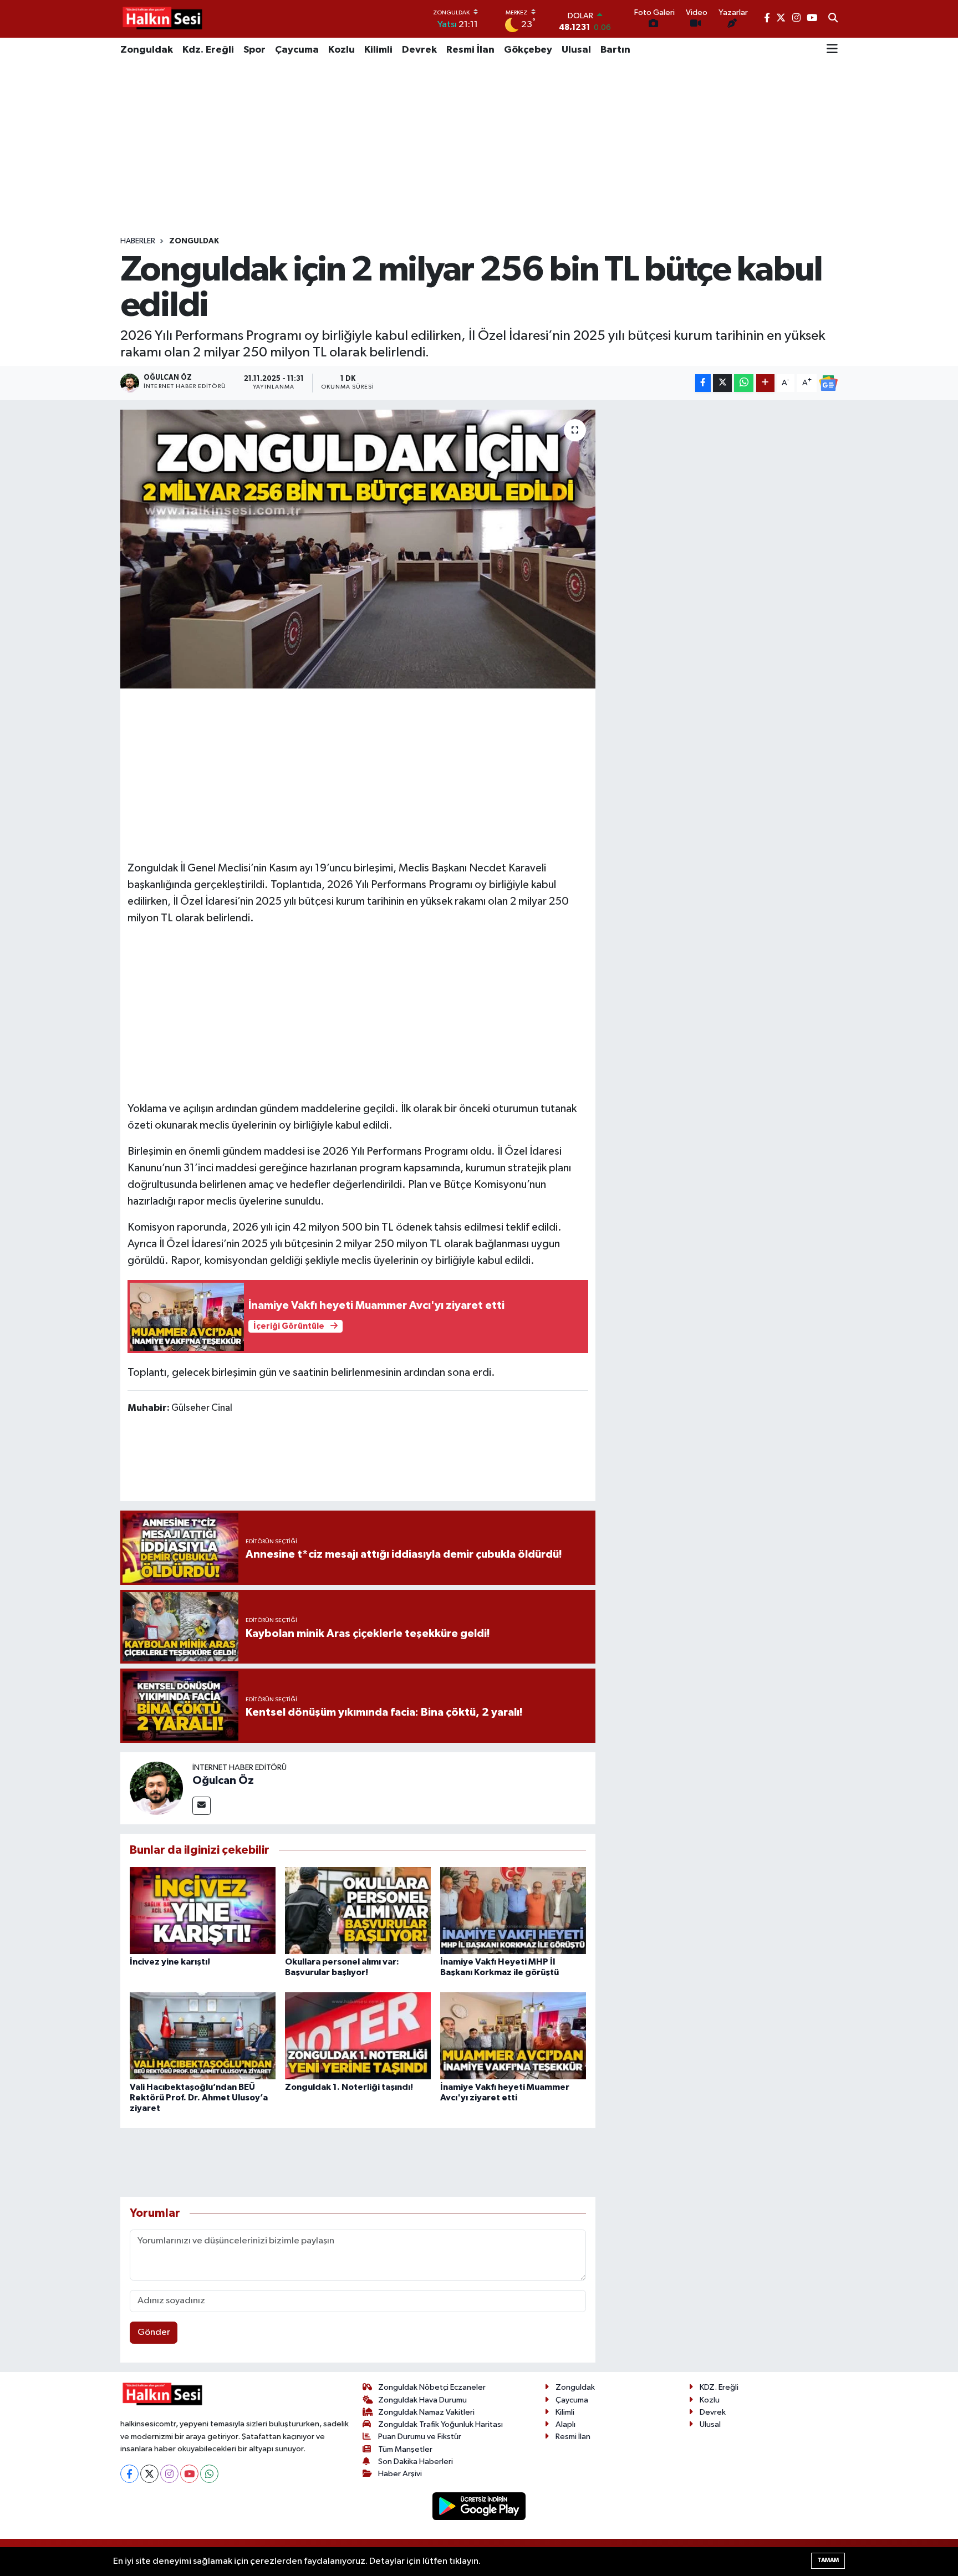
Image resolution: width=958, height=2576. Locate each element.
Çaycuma (297, 50)
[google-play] (479, 2506)
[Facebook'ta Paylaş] (703, 383)
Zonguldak (147, 50)
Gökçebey (528, 50)
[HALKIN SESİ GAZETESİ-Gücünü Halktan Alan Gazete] (162, 19)
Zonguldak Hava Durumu (422, 2400)
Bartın (615, 50)
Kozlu (342, 50)
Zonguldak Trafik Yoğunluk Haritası (440, 2424)
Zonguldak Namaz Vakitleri (426, 2412)
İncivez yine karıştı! (170, 1962)
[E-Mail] (202, 1806)
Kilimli (378, 50)
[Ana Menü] (832, 50)
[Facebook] (129, 2474)
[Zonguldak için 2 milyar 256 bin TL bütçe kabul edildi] (358, 549)
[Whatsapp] (209, 2474)
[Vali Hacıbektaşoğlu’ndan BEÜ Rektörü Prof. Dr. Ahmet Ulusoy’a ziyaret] (203, 2036)
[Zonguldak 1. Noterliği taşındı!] (358, 2036)
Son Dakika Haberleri (416, 2462)
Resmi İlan (470, 50)
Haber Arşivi (400, 2474)
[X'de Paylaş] (722, 383)
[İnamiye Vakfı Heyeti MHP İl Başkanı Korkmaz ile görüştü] (513, 1911)
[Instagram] (169, 2474)
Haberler (138, 241)
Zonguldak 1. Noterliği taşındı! (349, 2087)
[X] (149, 2474)
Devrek (419, 50)
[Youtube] (189, 2474)
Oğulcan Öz (223, 1781)
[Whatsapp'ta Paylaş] (744, 383)
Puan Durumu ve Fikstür (420, 2437)
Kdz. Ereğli (208, 50)
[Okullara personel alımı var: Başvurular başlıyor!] (358, 1911)
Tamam (828, 2560)
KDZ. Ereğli (719, 2387)
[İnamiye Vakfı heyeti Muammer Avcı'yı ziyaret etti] (513, 2036)
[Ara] (833, 19)
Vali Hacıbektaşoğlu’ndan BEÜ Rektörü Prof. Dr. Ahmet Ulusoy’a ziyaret (199, 2098)
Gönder (154, 2332)
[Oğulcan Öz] (156, 1788)
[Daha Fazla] (765, 383)
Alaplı (565, 2424)
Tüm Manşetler (405, 2449)
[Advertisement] (479, 149)
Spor (254, 50)
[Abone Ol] (828, 383)
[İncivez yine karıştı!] (203, 1911)
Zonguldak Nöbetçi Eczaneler (432, 2387)
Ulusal (576, 50)
